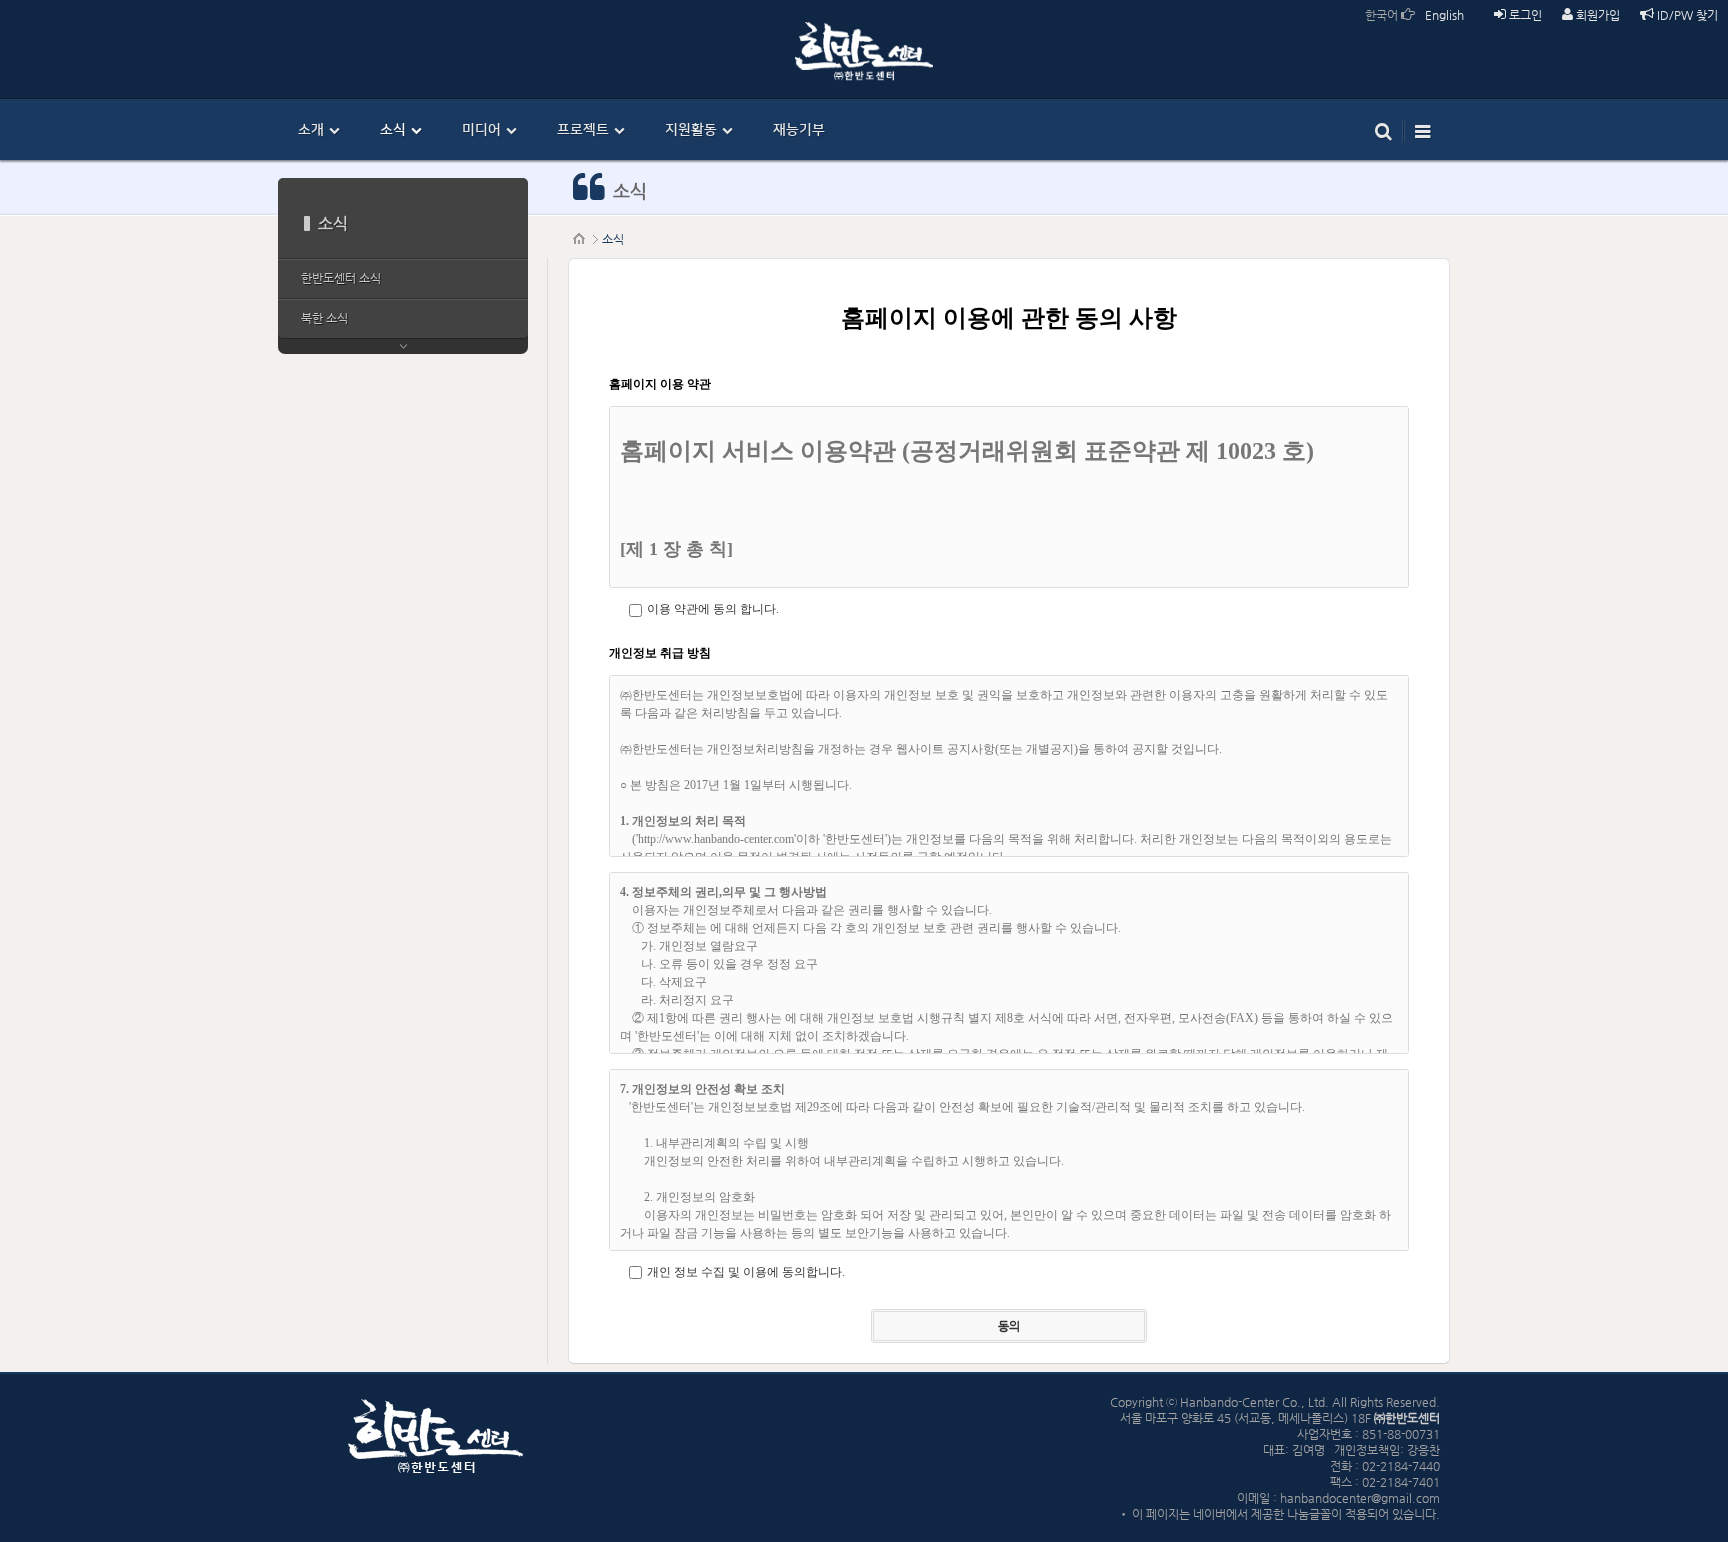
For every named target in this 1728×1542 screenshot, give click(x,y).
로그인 (1524, 15)
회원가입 (1596, 15)
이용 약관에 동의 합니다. (713, 609)
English (1444, 15)
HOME (580, 239)
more (403, 346)
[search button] (1383, 130)
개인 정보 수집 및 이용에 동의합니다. (746, 1272)
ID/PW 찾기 (1686, 15)
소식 (613, 239)
